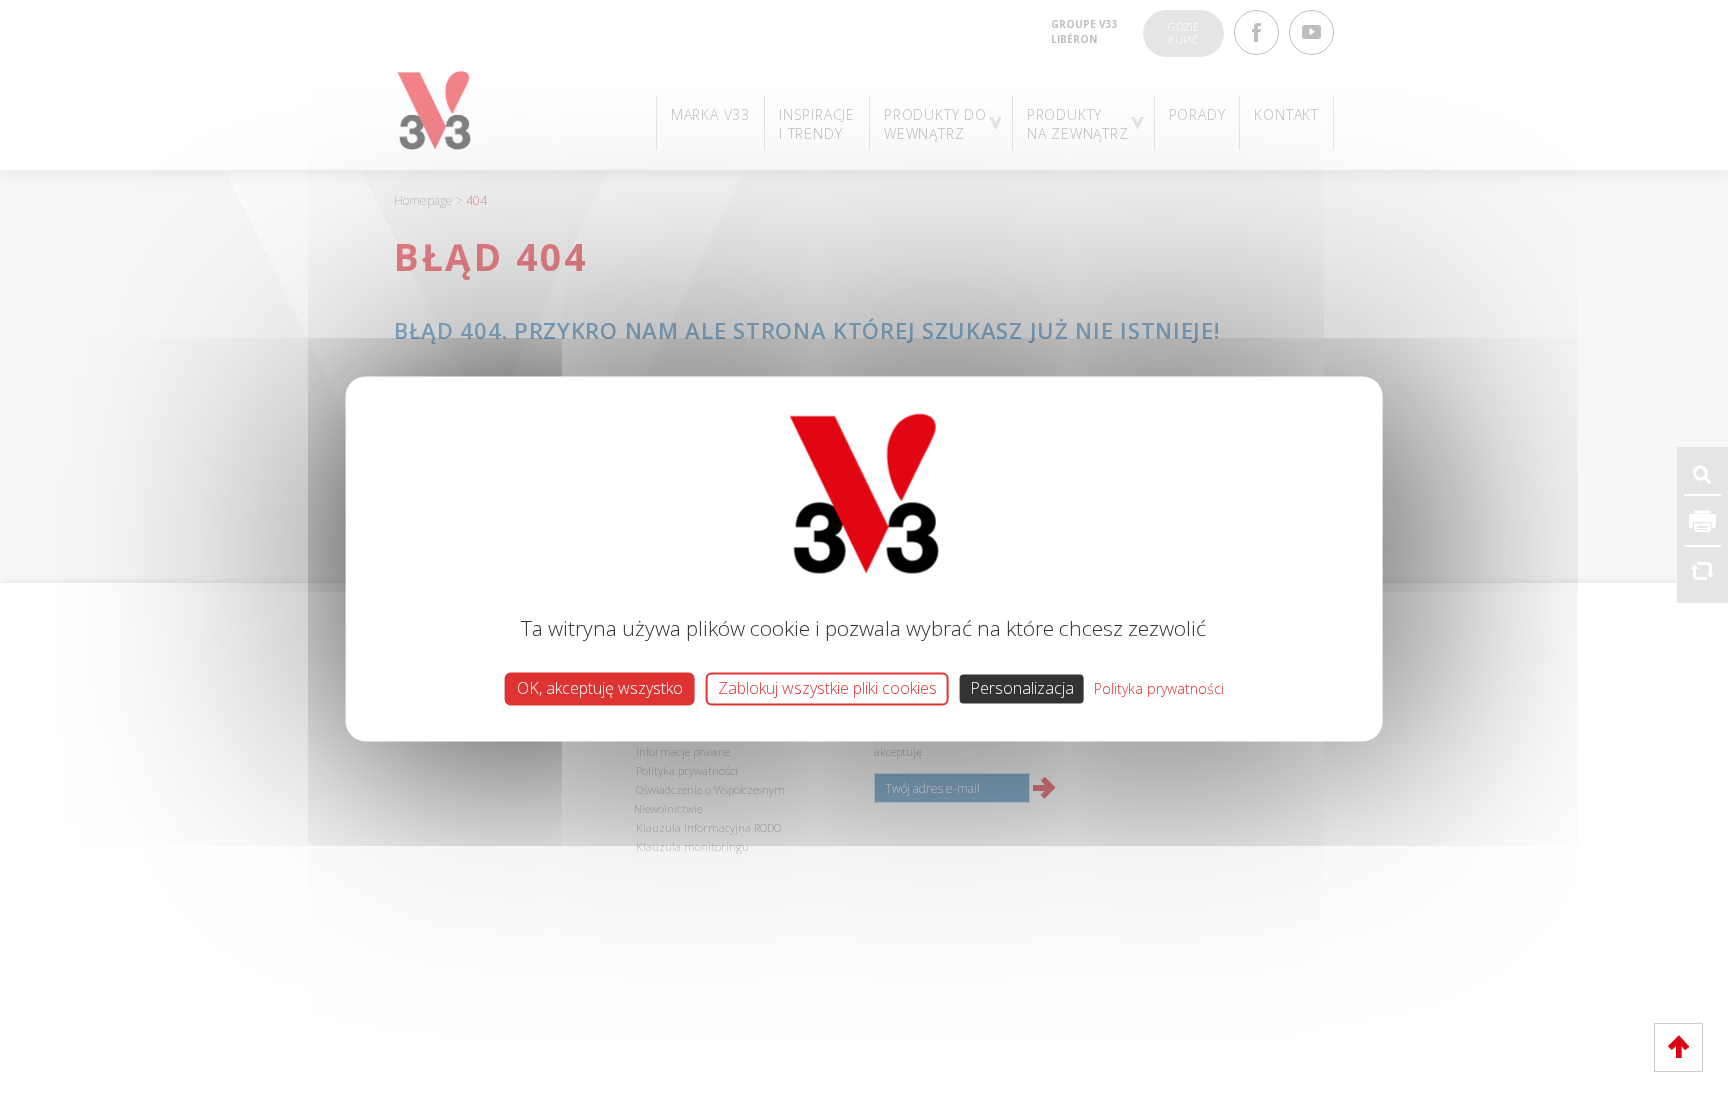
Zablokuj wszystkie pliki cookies (827, 688)
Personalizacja (1022, 688)
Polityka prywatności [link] (1159, 688)
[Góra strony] (1678, 1047)
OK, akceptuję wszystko (600, 688)
